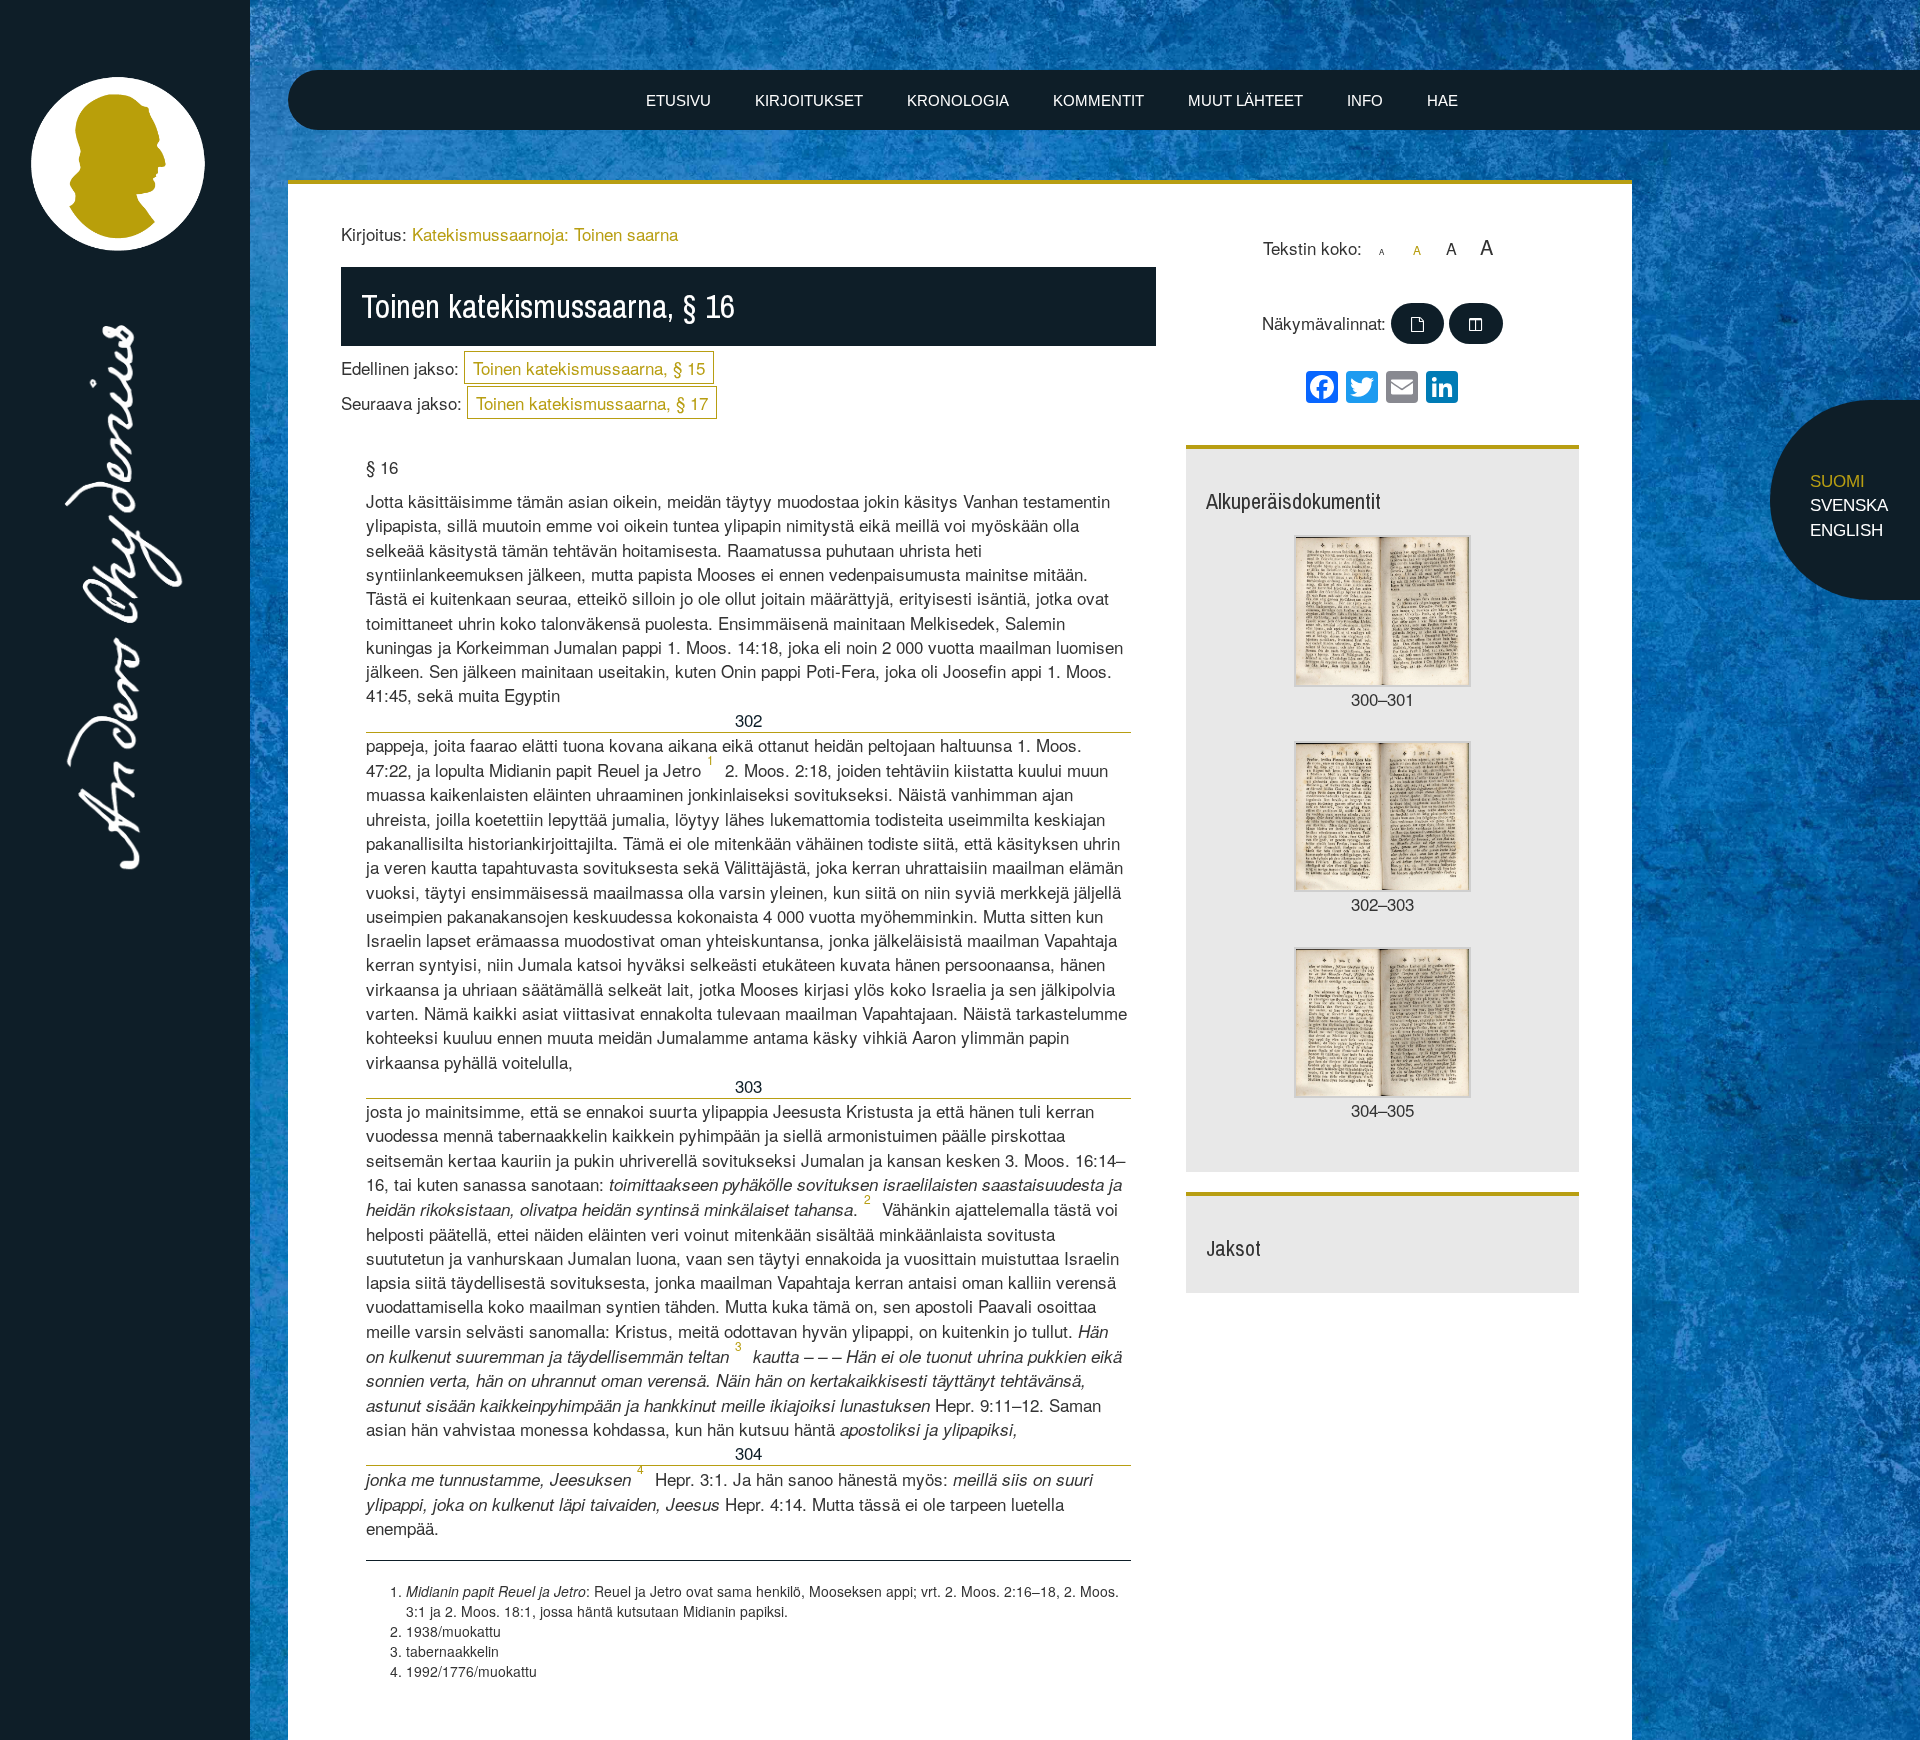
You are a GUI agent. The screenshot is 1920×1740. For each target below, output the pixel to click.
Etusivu (678, 100)
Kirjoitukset (809, 100)
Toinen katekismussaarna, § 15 (589, 367)
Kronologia (958, 100)
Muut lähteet (1245, 100)
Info (1365, 100)
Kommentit (1098, 100)
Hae (1442, 100)
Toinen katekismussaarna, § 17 (592, 402)
